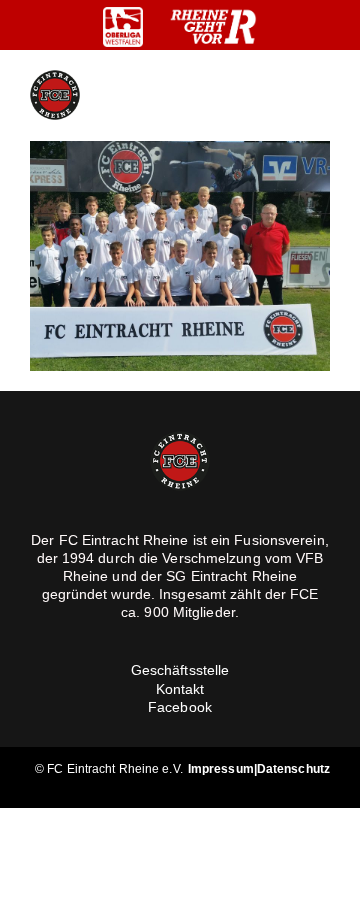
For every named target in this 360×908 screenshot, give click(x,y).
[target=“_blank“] (123, 27)
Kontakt (180, 689)
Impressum (221, 769)
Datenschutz (293, 769)
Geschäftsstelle (180, 670)
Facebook (180, 707)
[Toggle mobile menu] (322, 95)
